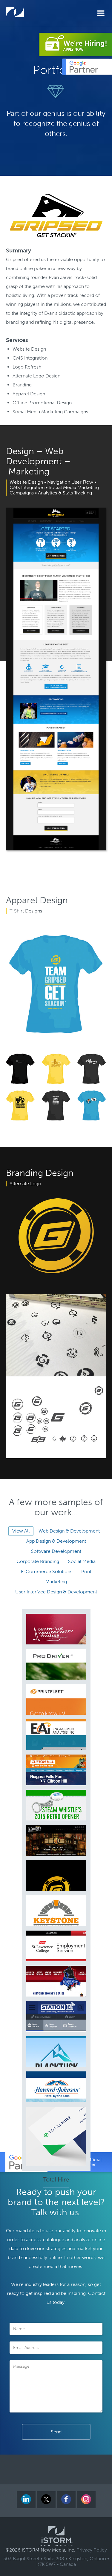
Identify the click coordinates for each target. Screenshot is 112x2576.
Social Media (82, 1561)
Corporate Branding (38, 1561)
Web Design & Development (69, 1531)
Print (86, 1571)
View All (21, 1531)
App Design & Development (56, 1541)
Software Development (56, 1551)
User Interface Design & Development (56, 1592)
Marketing (56, 1582)
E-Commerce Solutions (47, 1571)
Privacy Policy (92, 2550)
